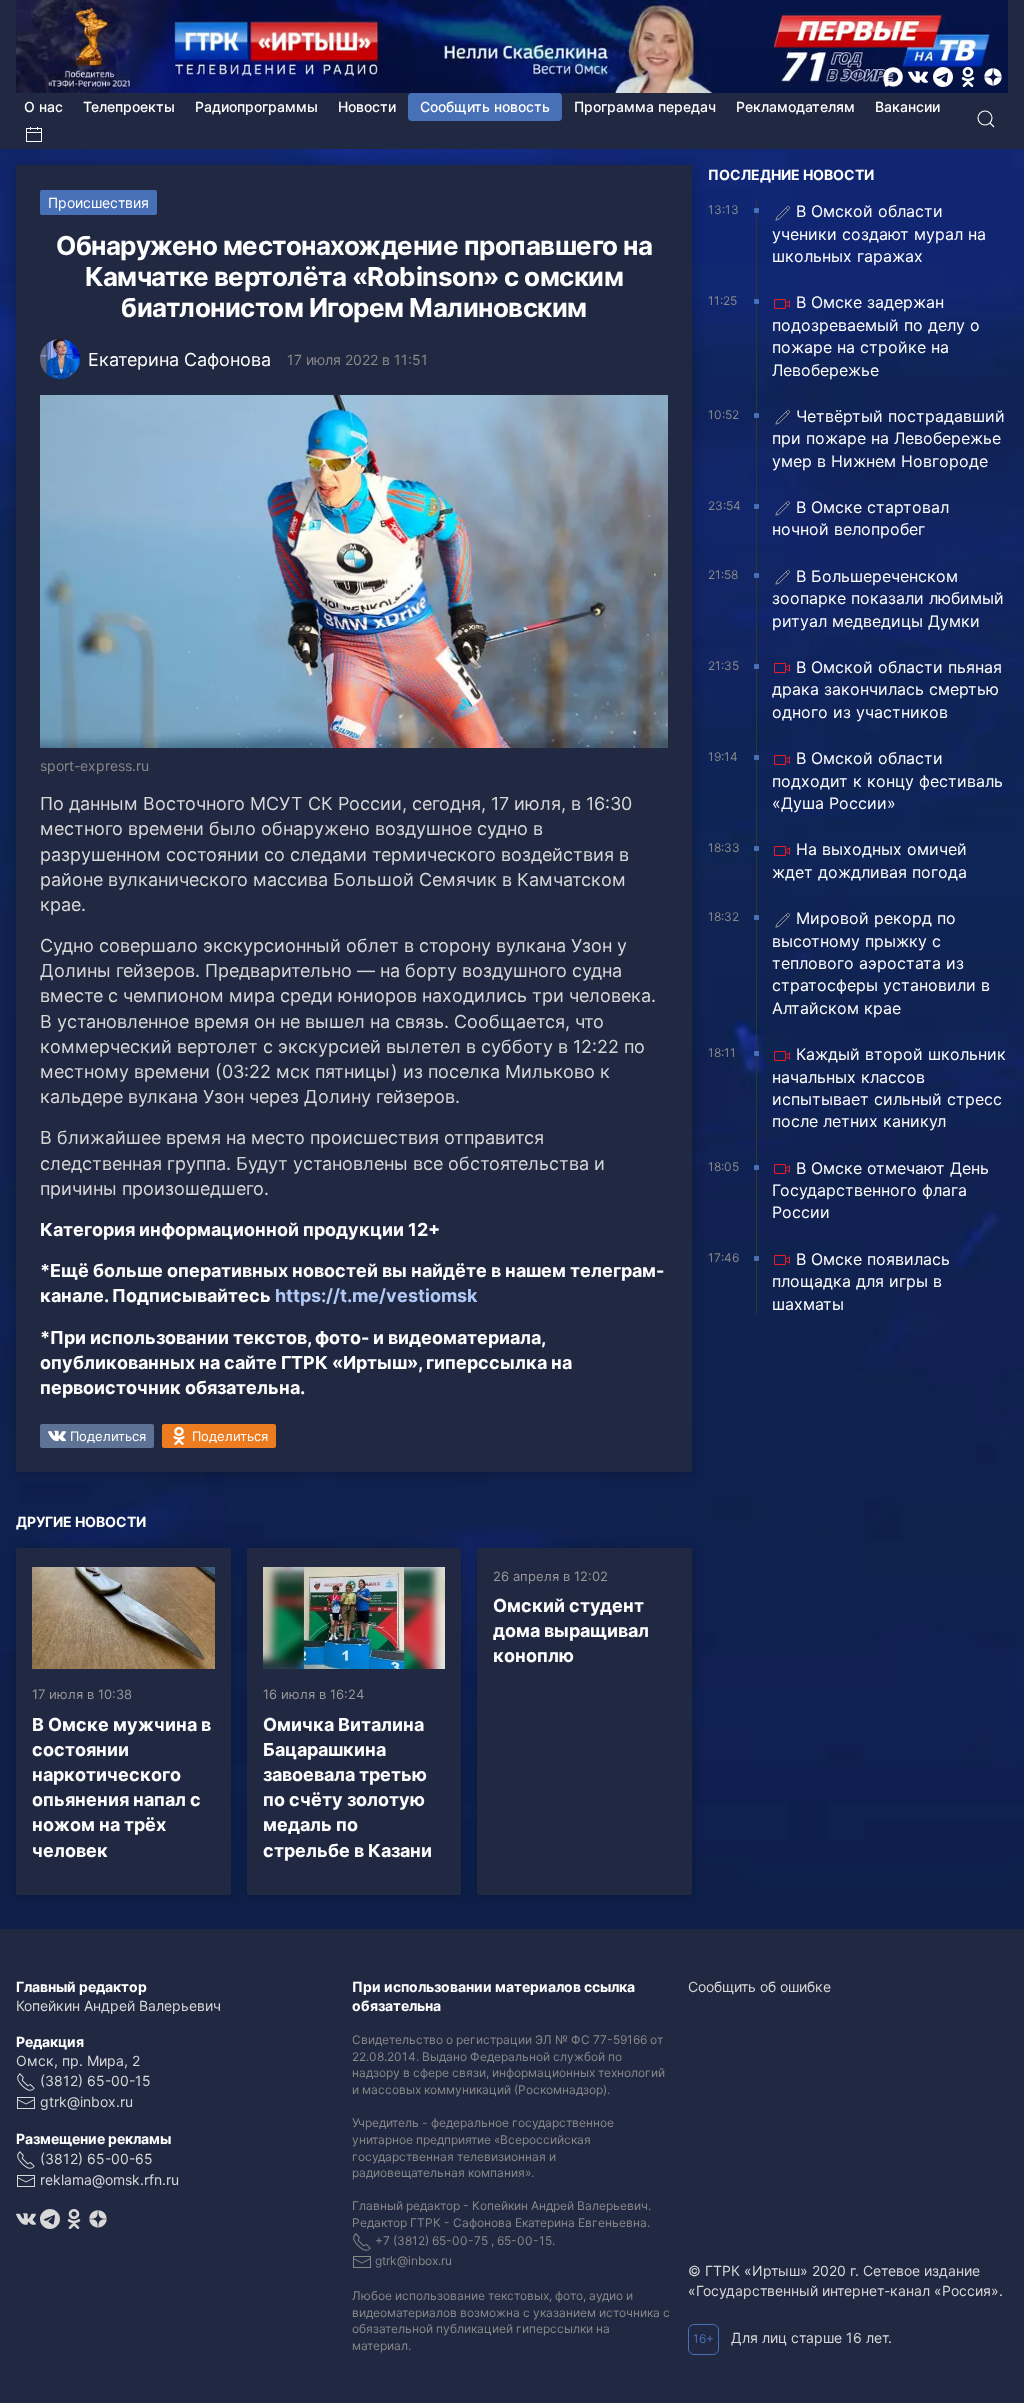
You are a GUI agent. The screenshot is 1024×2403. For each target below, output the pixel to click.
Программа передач (645, 106)
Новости (367, 106)
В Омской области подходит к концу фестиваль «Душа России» (887, 780)
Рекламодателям (795, 106)
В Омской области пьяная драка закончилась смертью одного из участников (887, 689)
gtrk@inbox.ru (86, 2101)
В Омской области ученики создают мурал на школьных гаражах (879, 233)
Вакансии (907, 106)
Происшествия (98, 202)
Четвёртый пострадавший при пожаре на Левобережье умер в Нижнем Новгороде (888, 438)
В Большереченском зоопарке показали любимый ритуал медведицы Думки (888, 598)
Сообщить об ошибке (759, 1986)
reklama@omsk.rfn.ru (109, 2179)
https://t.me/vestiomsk (376, 1295)
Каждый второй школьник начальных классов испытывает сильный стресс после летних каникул (889, 1087)
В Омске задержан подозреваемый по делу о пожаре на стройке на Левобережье (876, 335)
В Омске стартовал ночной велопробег (860, 518)
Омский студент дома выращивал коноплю (571, 1630)
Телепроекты (129, 106)
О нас (43, 106)
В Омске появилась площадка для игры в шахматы (861, 1281)
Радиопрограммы (256, 106)
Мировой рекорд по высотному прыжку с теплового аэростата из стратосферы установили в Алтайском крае (881, 963)
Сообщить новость (485, 106)
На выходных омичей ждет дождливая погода (869, 860)
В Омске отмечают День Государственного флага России (880, 1190)
